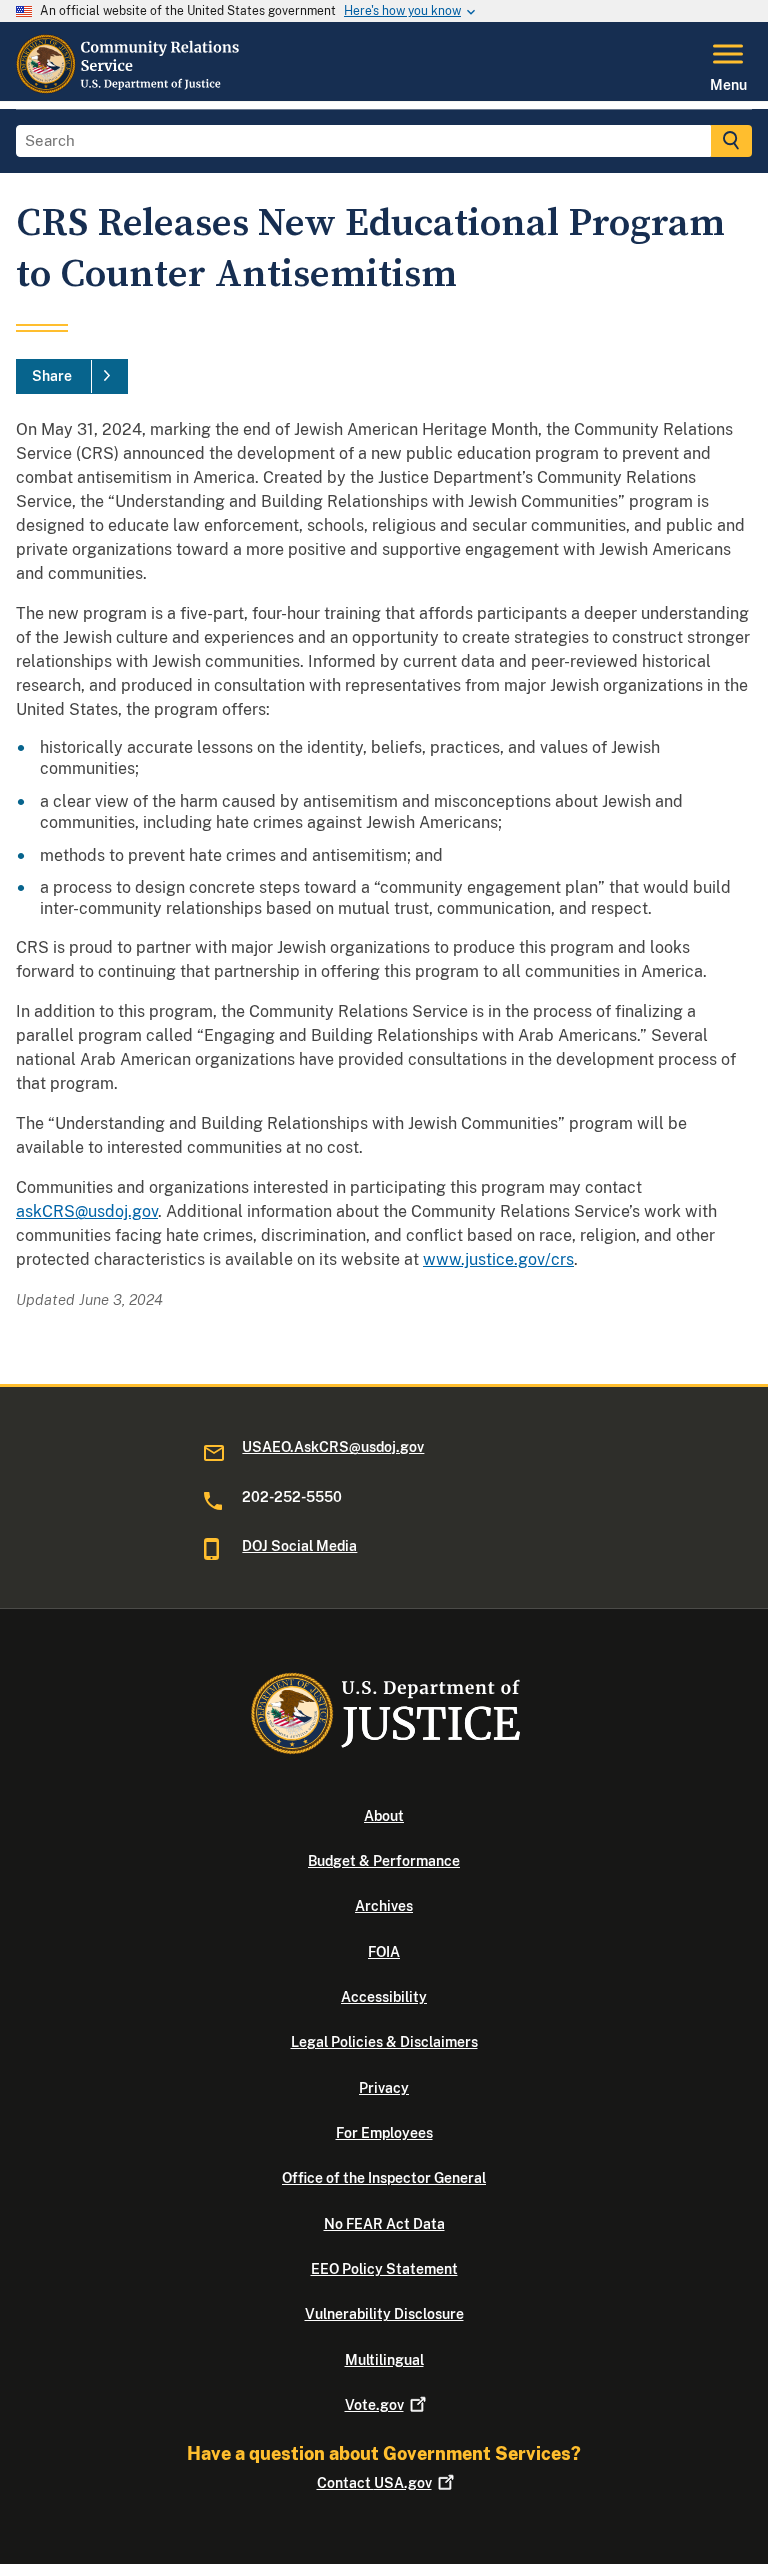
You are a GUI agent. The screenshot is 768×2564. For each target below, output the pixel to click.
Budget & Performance (384, 1861)
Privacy (384, 2088)
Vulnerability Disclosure (384, 2314)
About (384, 1816)
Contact (374, 2483)
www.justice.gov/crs (498, 1259)
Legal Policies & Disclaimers (384, 2042)
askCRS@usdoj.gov (87, 1211)
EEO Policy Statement (384, 2269)
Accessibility (384, 1997)
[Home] (129, 89)
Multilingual (384, 2360)
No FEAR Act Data (384, 2224)
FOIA (384, 1952)
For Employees (384, 2133)
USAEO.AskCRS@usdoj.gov (333, 1447)
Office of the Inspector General (384, 2178)
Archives (384, 1906)
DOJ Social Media (299, 1546)
